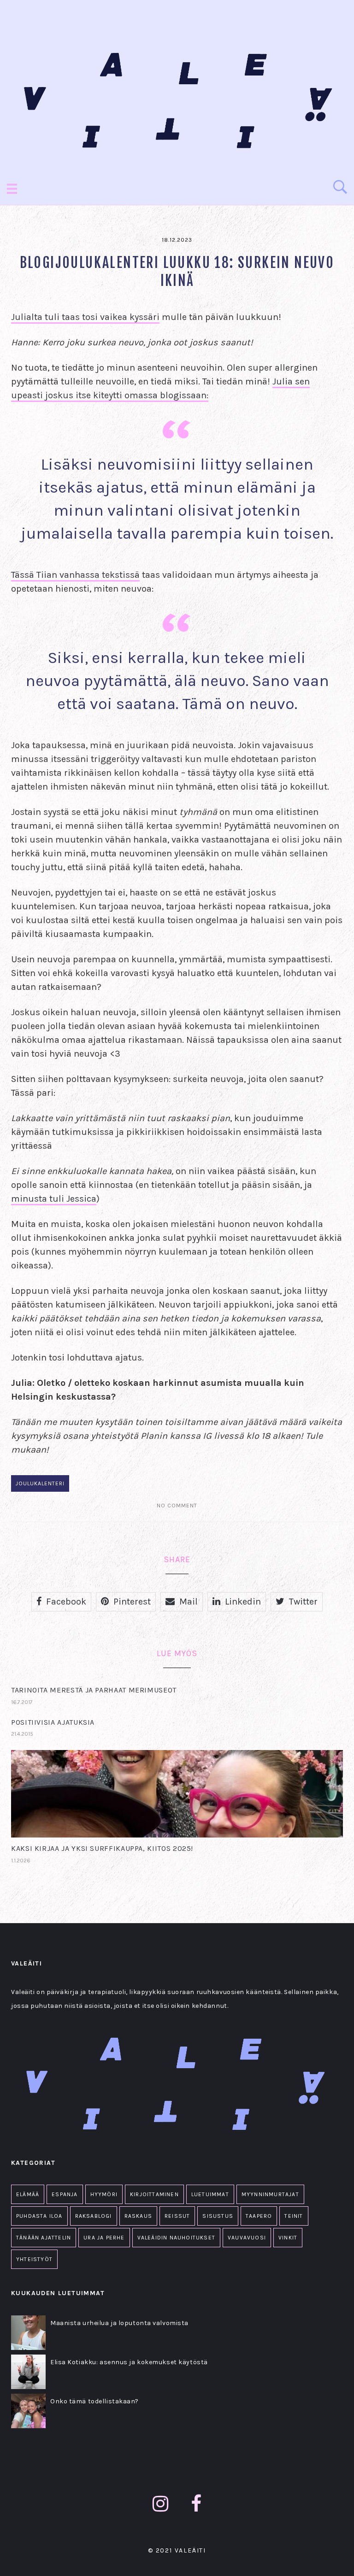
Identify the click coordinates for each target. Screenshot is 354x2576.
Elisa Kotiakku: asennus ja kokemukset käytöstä (129, 2362)
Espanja (65, 2194)
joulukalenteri (40, 1483)
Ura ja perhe (104, 2238)
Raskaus (138, 2216)
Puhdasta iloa (39, 2216)
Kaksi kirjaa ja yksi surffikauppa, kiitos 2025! (102, 1848)
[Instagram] (161, 2504)
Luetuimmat (210, 2194)
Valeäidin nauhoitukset (176, 2238)
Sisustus (218, 2216)
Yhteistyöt (34, 2259)
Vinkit (288, 2238)
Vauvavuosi (247, 2238)
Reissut (177, 2216)
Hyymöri (104, 2194)
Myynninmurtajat (270, 2194)
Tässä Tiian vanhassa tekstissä (75, 575)
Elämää (28, 2194)
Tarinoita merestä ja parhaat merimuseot (94, 1690)
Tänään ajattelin (44, 2238)
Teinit (294, 2216)
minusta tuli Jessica (54, 1199)
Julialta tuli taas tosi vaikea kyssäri (85, 317)
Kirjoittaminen (154, 2194)
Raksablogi (94, 2216)
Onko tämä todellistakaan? (94, 2401)
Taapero (259, 2216)
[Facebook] (196, 2504)
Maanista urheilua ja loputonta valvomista (119, 2323)
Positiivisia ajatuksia (53, 1722)
